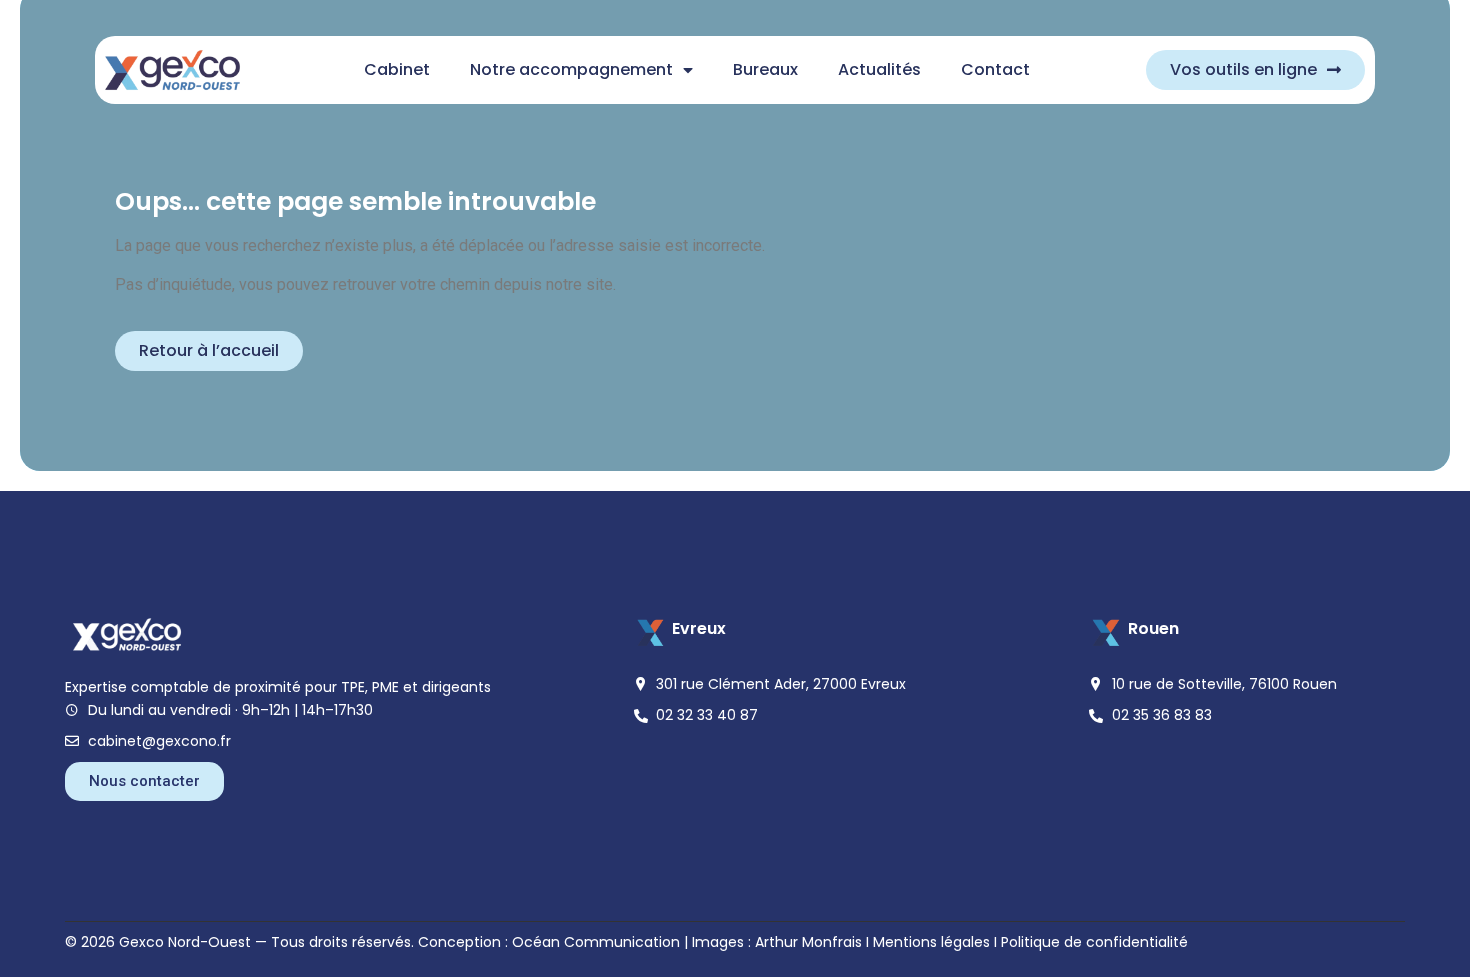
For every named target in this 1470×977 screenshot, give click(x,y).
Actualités (879, 69)
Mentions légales (931, 942)
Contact (995, 69)
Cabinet (397, 69)
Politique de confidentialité (1094, 942)
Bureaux (765, 69)
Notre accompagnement (571, 69)
